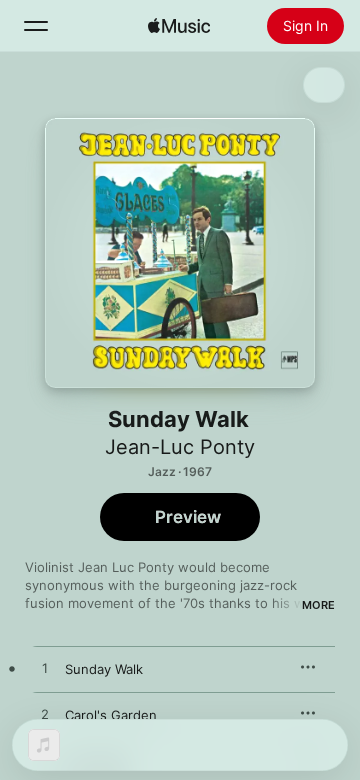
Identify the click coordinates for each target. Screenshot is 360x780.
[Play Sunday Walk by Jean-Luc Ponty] (45, 669)
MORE (318, 605)
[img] (179, 26)
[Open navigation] (36, 26)
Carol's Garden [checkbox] (111, 715)
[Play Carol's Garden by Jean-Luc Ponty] (45, 715)
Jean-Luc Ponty (180, 447)
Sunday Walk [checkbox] (104, 669)
